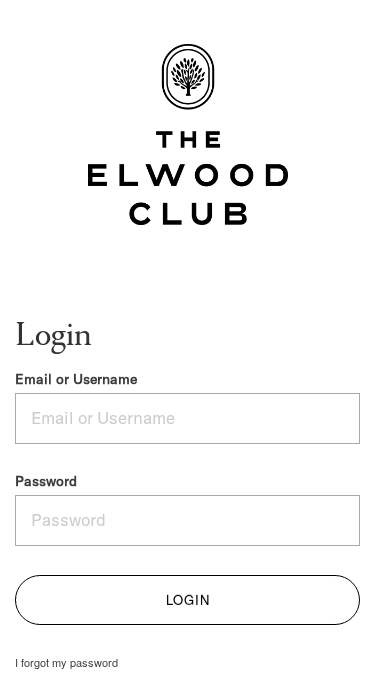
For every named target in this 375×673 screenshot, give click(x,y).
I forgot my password (66, 662)
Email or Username (76, 379)
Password (46, 481)
